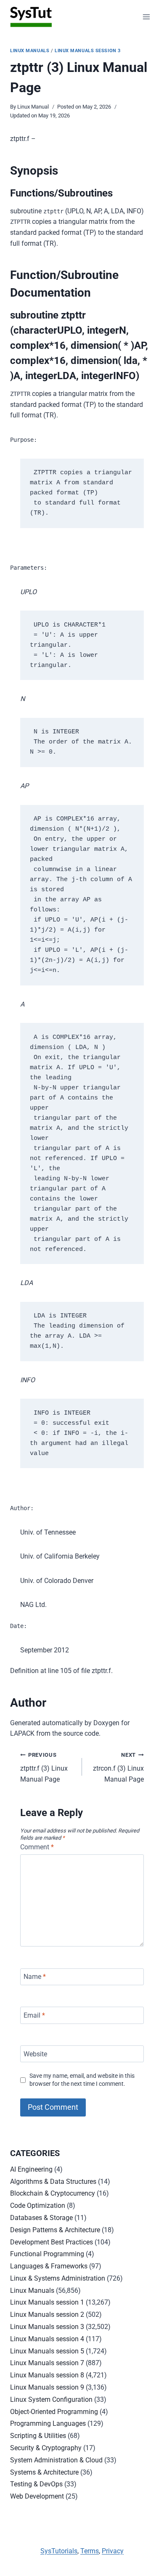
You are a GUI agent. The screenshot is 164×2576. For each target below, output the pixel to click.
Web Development (37, 2496)
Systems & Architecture (44, 2472)
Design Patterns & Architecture (55, 2230)
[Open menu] (146, 17)
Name (35, 1977)
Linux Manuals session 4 (47, 2339)
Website (35, 2054)
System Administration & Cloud (56, 2460)
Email (34, 2015)
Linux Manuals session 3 (88, 51)
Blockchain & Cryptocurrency (53, 2193)
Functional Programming (47, 2254)
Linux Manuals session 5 (47, 2351)
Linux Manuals (30, 51)
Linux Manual (33, 107)
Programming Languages (48, 2423)
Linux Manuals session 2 (47, 2314)
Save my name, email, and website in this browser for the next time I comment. (82, 2080)
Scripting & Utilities (38, 2436)
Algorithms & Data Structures (53, 2182)
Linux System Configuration (51, 2399)
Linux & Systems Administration (58, 2278)
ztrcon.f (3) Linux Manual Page (118, 1767)
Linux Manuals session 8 (47, 2375)
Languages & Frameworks (49, 2266)
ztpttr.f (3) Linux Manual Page (44, 1767)
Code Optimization (38, 2206)
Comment (37, 1847)
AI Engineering (31, 2169)
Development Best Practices (52, 2242)
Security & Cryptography (46, 2448)
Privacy (113, 2551)
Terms (90, 2551)
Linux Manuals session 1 (47, 2302)
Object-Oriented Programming (54, 2412)
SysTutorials (59, 2551)
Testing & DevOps (36, 2484)
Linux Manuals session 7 (47, 2363)
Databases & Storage (41, 2218)
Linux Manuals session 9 (47, 2387)
